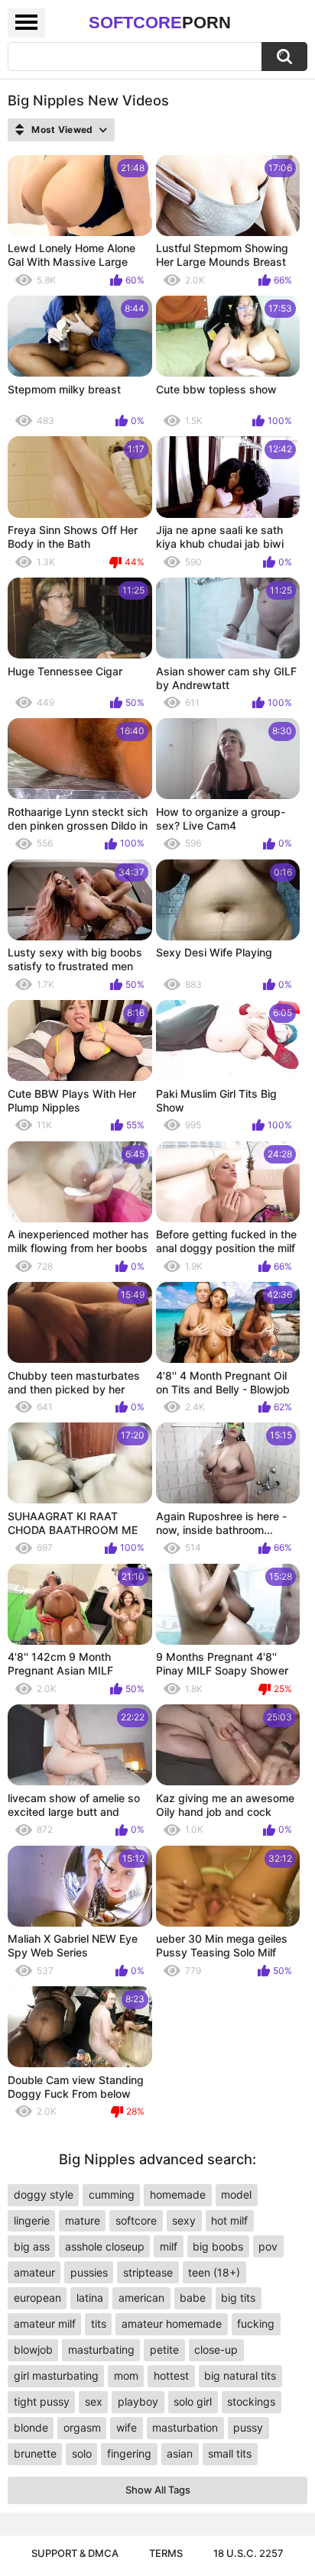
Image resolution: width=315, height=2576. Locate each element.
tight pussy (42, 2401)
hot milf (229, 2220)
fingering (129, 2453)
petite (164, 2349)
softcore (136, 2220)
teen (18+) (214, 2272)
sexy (184, 2220)
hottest (171, 2375)
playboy (138, 2401)
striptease (148, 2272)
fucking (256, 2324)
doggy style (44, 2194)
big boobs (218, 2246)
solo (82, 2453)
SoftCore (160, 23)
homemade (178, 2194)
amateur (34, 2272)
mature (83, 2220)
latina (90, 2298)
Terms (166, 2553)
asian (180, 2453)
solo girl (193, 2401)
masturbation (185, 2427)
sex (94, 2401)
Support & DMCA (75, 2553)
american (141, 2298)
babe (193, 2298)
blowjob (33, 2349)
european (37, 2298)
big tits (238, 2298)
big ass (32, 2246)
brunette (35, 2453)
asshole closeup (105, 2246)
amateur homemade (172, 2324)
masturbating (101, 2349)
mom (126, 2375)
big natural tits (240, 2375)
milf (169, 2246)
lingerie (32, 2220)
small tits (230, 2453)
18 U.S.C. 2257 (248, 2553)
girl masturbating (56, 2375)
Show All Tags (158, 2490)
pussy (248, 2427)
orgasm (82, 2427)
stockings (251, 2401)
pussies (89, 2272)
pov (268, 2246)
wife (127, 2427)
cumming (112, 2194)
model (236, 2194)
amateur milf (45, 2324)
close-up (216, 2349)
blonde (31, 2427)
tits (99, 2324)
